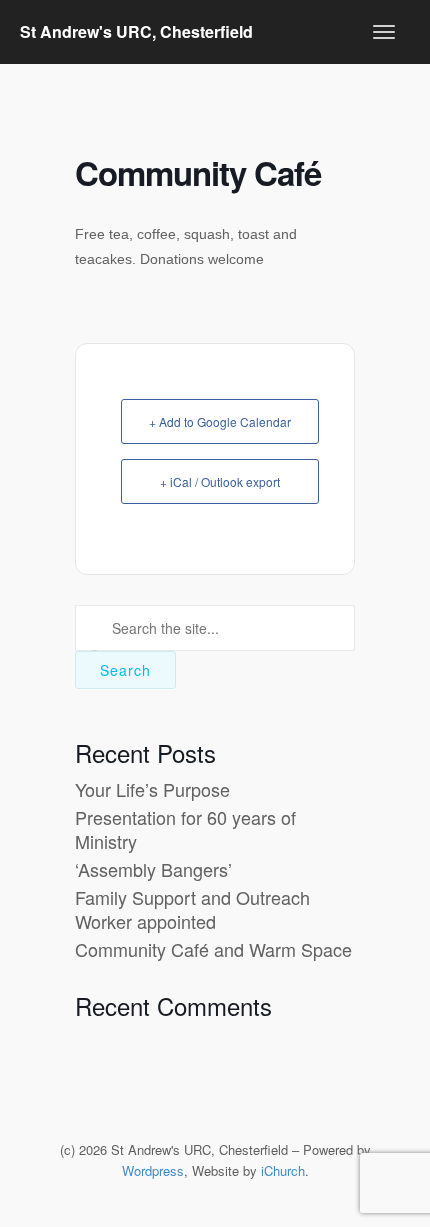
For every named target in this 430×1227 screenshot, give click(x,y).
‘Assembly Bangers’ (153, 869)
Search (125, 670)
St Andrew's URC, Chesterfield (136, 31)
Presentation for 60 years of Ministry (185, 828)
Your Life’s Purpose (152, 789)
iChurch (283, 1170)
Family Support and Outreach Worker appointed (192, 908)
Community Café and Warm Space (213, 949)
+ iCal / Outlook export (220, 481)
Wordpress (153, 1170)
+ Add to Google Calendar (220, 421)
